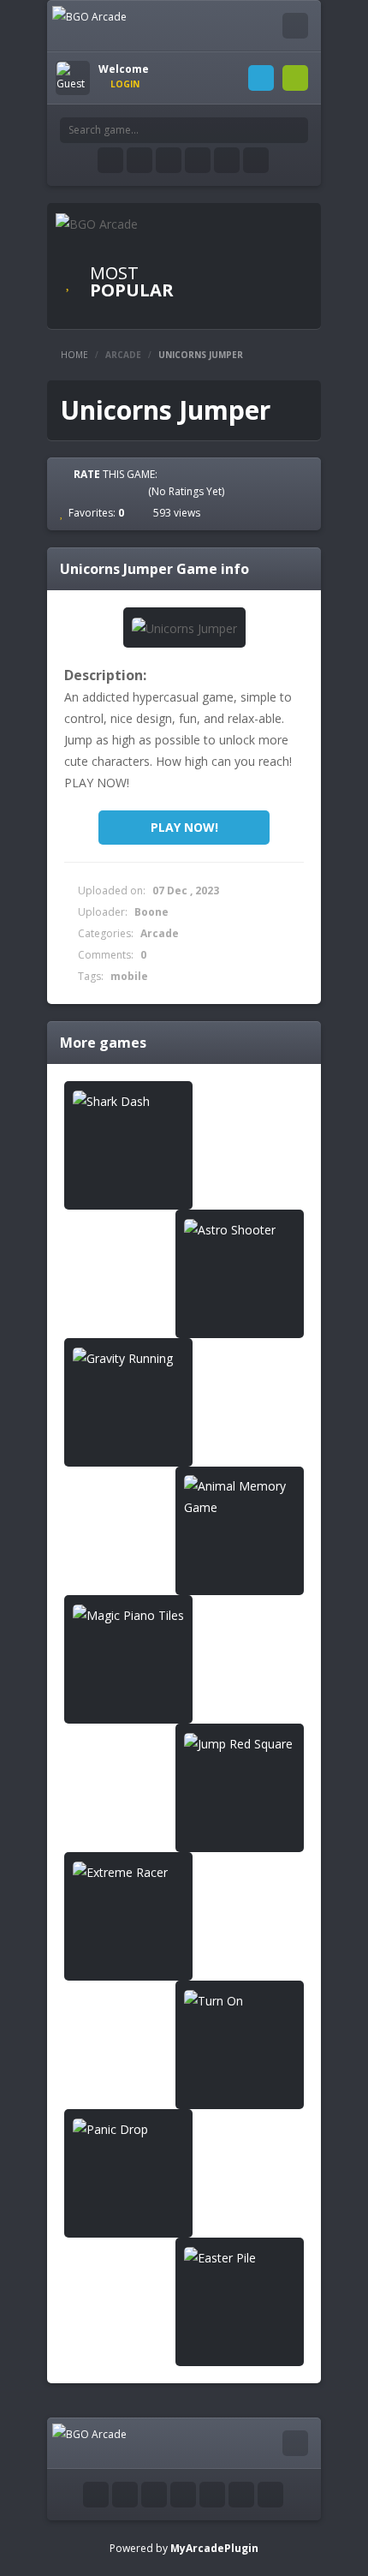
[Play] (252, 255)
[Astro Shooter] (240, 1230)
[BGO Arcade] (89, 16)
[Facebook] (110, 160)
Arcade (123, 355)
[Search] (295, 130)
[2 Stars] (92, 491)
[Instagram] (198, 160)
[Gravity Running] (128, 1358)
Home (74, 355)
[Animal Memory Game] (240, 1497)
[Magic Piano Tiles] (128, 1615)
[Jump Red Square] (240, 1744)
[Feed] (227, 160)
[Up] (270, 2495)
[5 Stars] (138, 491)
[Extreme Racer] (128, 1872)
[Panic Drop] (128, 2129)
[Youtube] (169, 160)
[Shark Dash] (128, 1101)
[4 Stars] (122, 491)
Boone (151, 912)
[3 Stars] (107, 491)
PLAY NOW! (184, 827)
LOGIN (261, 78)
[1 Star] (76, 491)
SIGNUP (295, 78)
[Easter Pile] (240, 2258)
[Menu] (295, 26)
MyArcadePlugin (214, 2548)
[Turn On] (240, 2001)
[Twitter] (139, 160)
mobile (129, 976)
